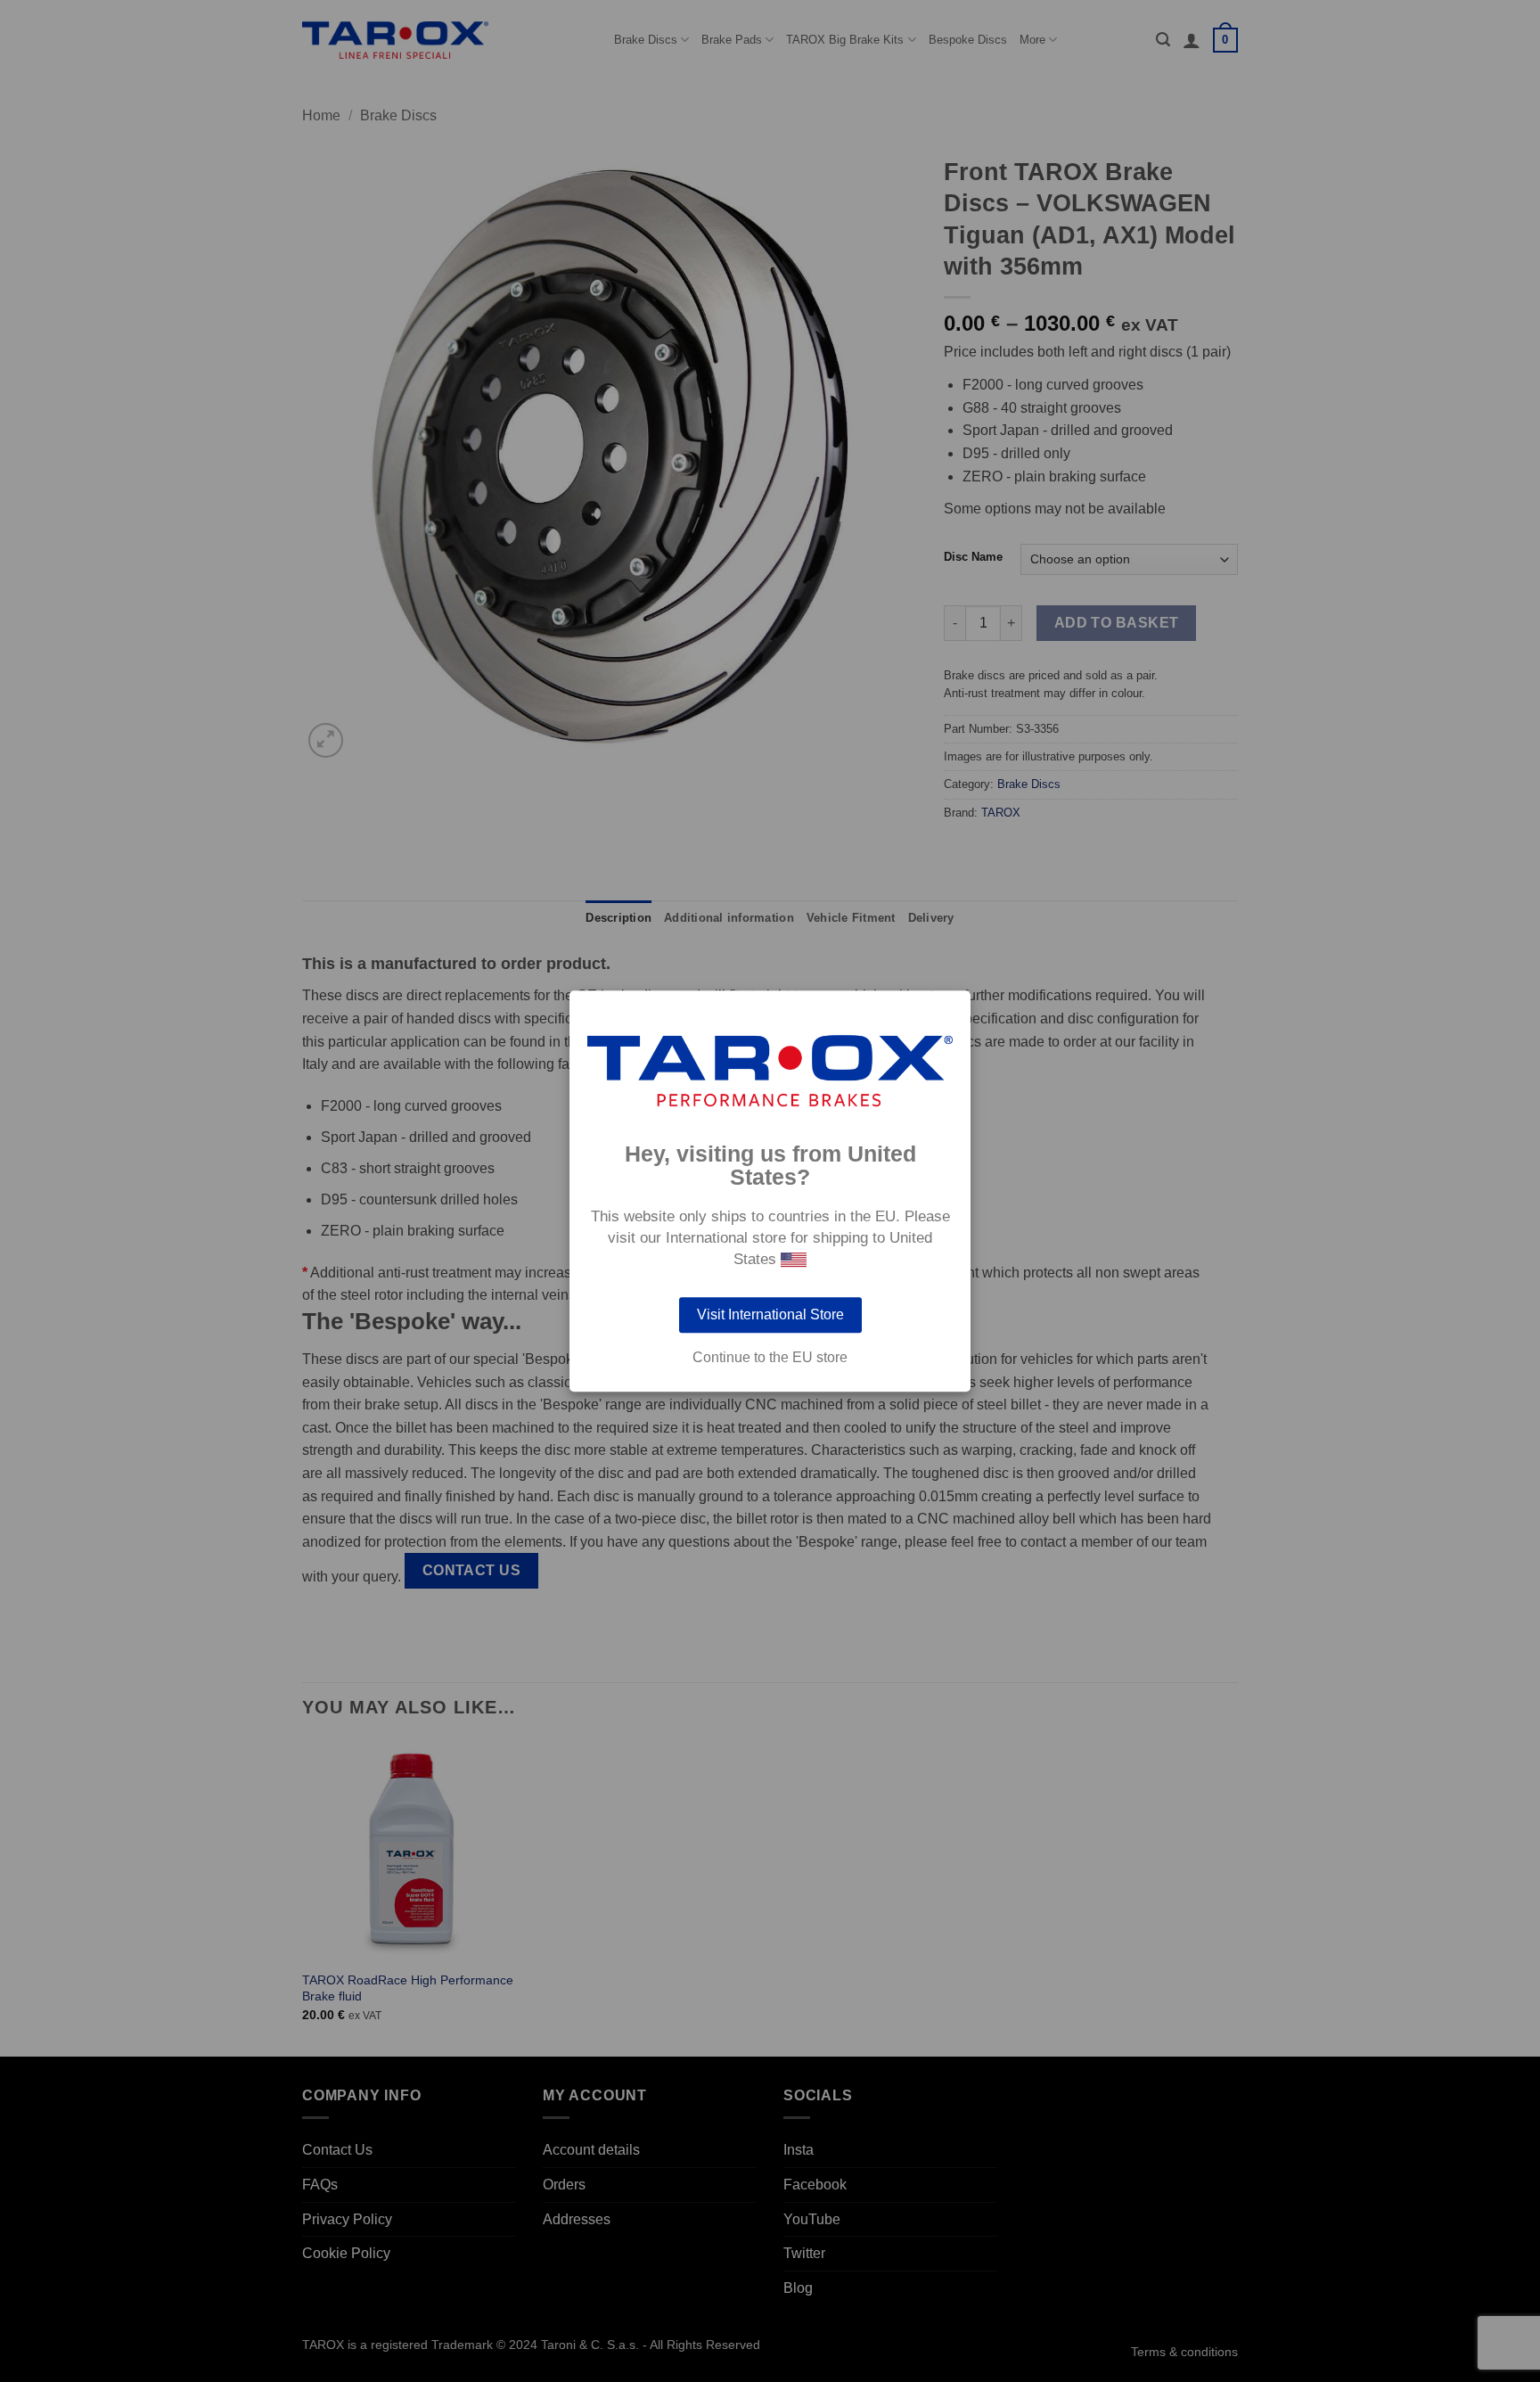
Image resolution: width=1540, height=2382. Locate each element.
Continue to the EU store (770, 1358)
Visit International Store (770, 1314)
